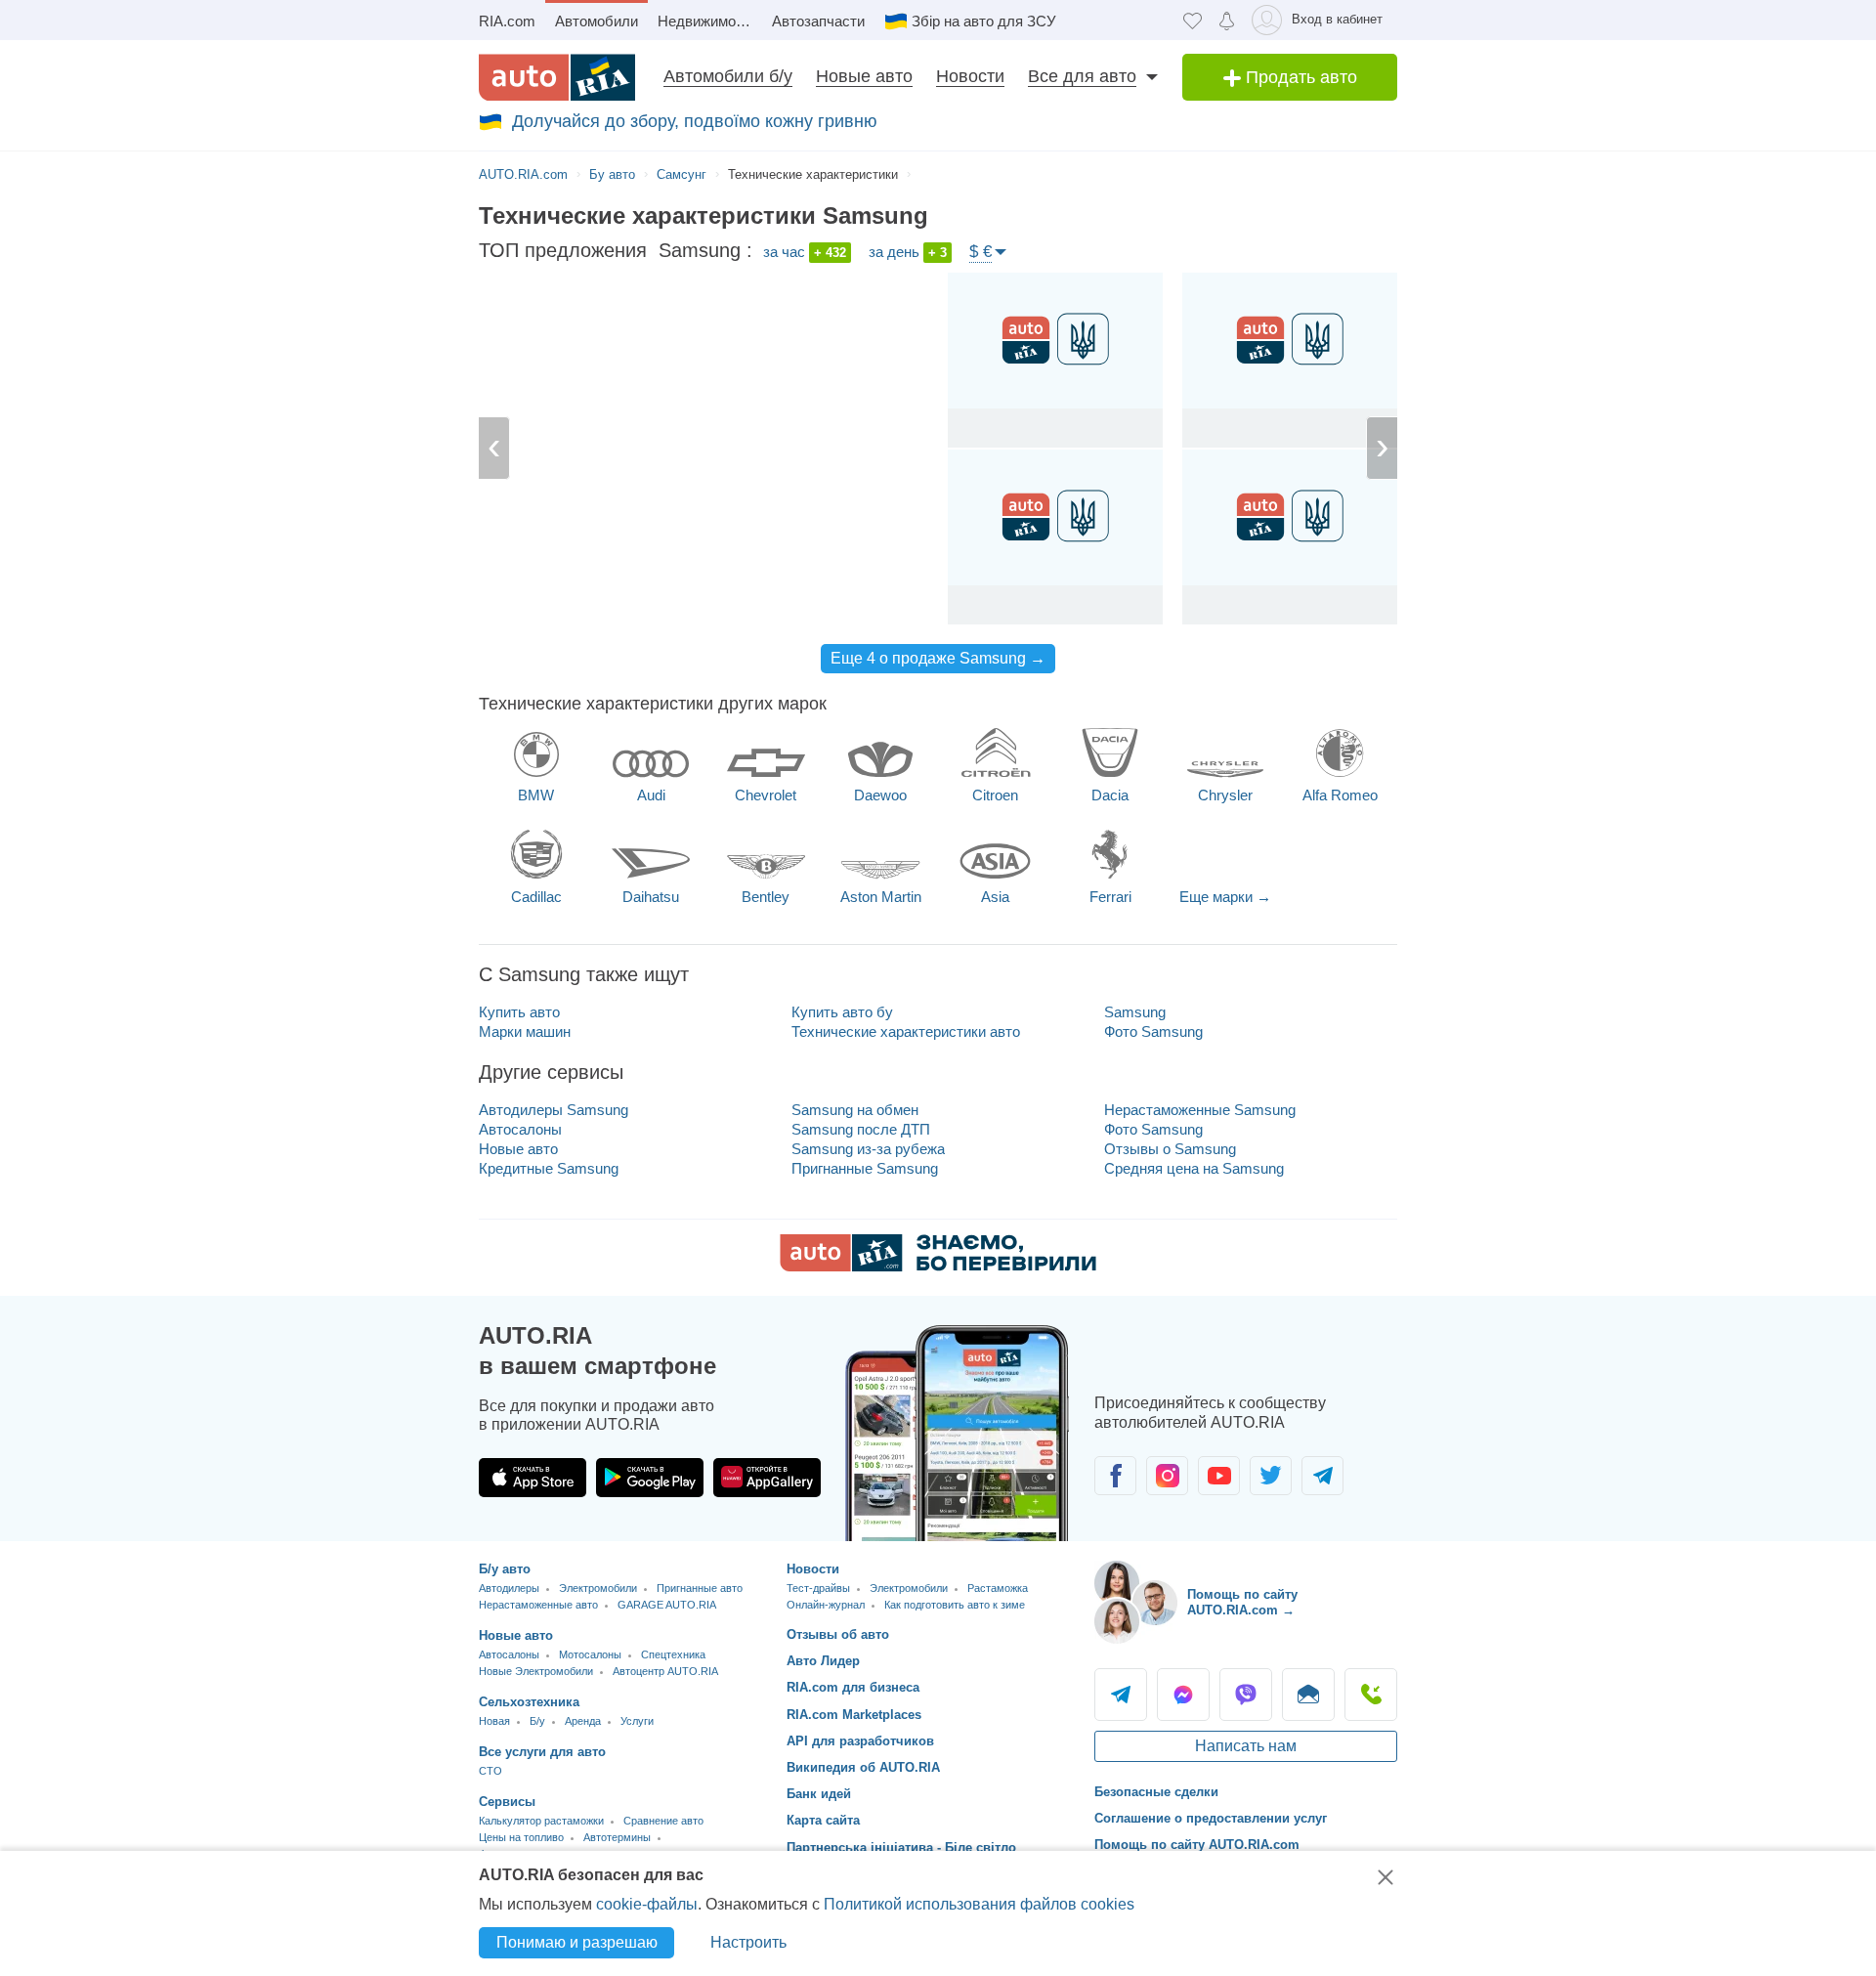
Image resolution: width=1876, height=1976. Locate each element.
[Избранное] (1193, 20)
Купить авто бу (842, 1012)
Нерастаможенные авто (538, 1605)
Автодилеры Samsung (554, 1110)
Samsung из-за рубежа (868, 1149)
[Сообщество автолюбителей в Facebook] (1115, 1476)
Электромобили (598, 1588)
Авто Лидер (823, 1661)
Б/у (537, 1721)
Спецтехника (673, 1654)
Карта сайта (823, 1820)
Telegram (1121, 1695)
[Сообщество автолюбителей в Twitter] (1271, 1476)
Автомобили (597, 21)
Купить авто (519, 1012)
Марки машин (525, 1031)
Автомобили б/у (728, 76)
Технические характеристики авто (906, 1031)
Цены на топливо (521, 1837)
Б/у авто (505, 1569)
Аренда (583, 1721)
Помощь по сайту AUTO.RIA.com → (1242, 1602)
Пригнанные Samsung (865, 1168)
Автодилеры (509, 1588)
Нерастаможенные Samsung (1200, 1110)
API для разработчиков (860, 1741)
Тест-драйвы (818, 1588)
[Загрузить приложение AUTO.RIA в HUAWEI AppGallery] (767, 1478)
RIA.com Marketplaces (854, 1715)
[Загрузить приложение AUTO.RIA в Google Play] (650, 1478)
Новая (494, 1721)
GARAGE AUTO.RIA (667, 1605)
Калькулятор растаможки (541, 1821)
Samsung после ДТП (861, 1129)
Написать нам (1246, 1746)
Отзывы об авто (838, 1634)
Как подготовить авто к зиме (955, 1605)
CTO (490, 1771)
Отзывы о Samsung (1170, 1149)
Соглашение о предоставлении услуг (1211, 1818)
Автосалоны (520, 1129)
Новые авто (864, 76)
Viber (1246, 1695)
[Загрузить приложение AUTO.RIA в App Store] (533, 1478)
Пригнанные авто (700, 1588)
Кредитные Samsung (549, 1168)
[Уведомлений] (1227, 20)
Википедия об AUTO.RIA (863, 1767)
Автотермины (617, 1837)
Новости (970, 76)
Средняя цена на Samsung (1194, 1168)
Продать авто (1299, 77)
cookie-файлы (647, 1904)
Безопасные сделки (1156, 1792)
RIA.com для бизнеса (853, 1687)
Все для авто (1082, 76)
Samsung (1135, 1012)
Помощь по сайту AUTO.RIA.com (1197, 1845)
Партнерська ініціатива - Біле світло (901, 1847)
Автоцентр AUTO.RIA (665, 1671)
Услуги (637, 1721)
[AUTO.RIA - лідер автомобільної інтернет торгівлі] (557, 77)
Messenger (1183, 1695)
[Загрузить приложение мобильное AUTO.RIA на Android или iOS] (958, 1433)
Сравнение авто (663, 1821)
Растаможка (998, 1588)
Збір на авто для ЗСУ (984, 21)
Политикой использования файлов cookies (979, 1904)
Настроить (748, 1942)
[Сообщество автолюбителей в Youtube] (1219, 1476)
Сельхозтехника (529, 1702)
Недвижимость (708, 21)
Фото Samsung (1153, 1031)
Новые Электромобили (536, 1671)
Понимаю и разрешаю (577, 1942)
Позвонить (1371, 1695)
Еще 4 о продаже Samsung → (938, 658)
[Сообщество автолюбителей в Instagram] (1167, 1476)
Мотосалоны (590, 1654)
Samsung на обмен (855, 1110)
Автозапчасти (818, 21)
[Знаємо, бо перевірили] (938, 1266)
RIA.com (507, 21)
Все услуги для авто (542, 1752)
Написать (1308, 1695)
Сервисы (507, 1802)
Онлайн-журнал (826, 1605)
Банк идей (819, 1794)
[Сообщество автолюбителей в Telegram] (1322, 1476)
